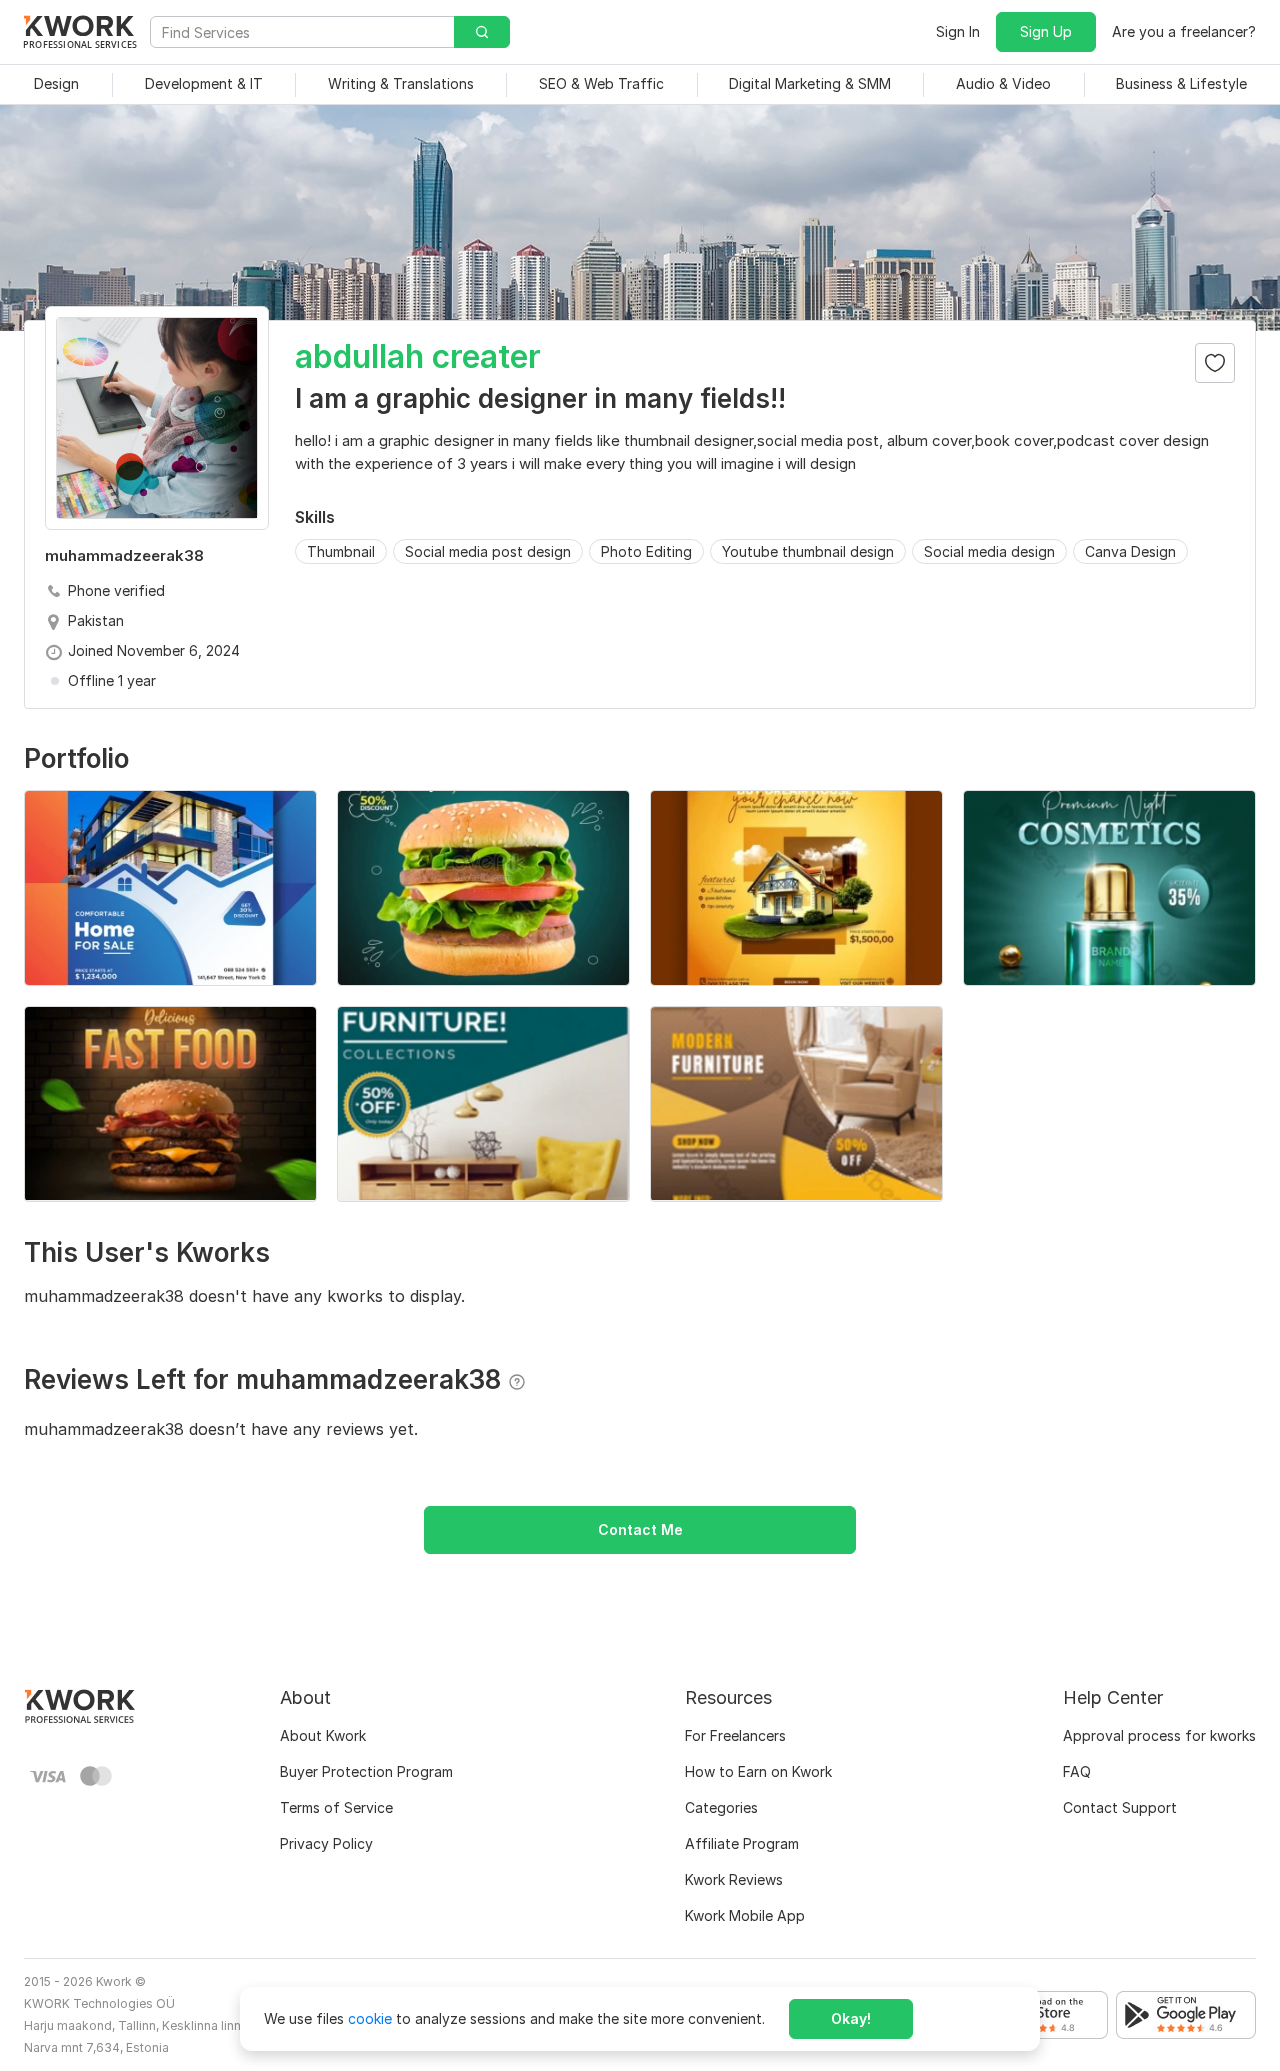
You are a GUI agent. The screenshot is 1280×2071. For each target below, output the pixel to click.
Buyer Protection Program (366, 1771)
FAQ (1077, 1771)
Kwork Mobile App (745, 1915)
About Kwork (323, 1735)
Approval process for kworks (1159, 1735)
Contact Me (640, 1529)
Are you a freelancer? (1184, 31)
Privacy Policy (326, 1843)
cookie (370, 2018)
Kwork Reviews (734, 1879)
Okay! (851, 2018)
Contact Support (1120, 1807)
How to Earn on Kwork (758, 1771)
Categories (721, 1807)
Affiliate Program (742, 1843)
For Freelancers (735, 1735)
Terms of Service (336, 1807)
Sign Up (1046, 31)
